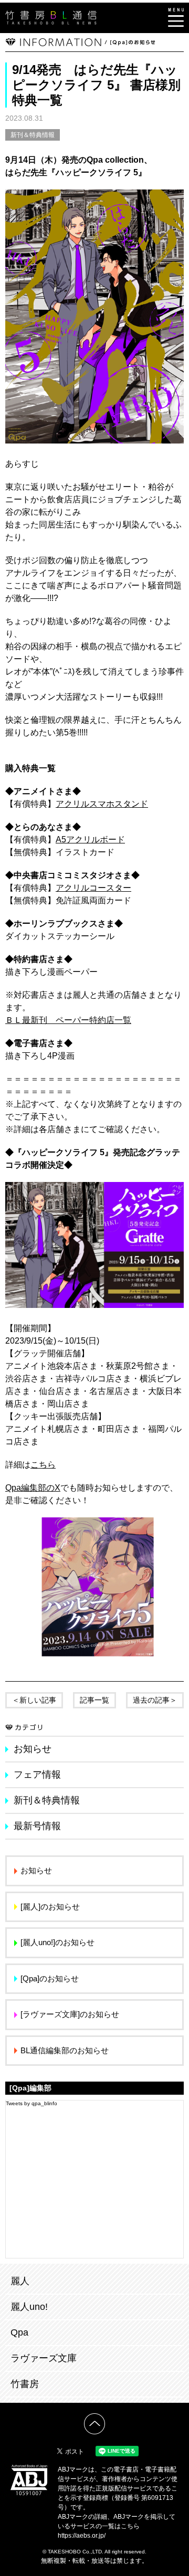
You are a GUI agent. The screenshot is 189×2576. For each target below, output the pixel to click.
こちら (43, 1465)
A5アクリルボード (90, 840)
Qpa (19, 2332)
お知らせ (33, 1749)
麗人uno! (29, 2307)
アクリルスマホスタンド (102, 804)
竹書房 (25, 2384)
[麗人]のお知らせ (50, 1907)
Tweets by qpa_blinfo (31, 2103)
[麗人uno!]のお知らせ (57, 1942)
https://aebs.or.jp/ (82, 2536)
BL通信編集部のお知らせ (65, 2050)
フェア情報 (37, 1775)
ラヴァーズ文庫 (44, 2358)
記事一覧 (94, 1700)
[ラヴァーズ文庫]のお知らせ (70, 2014)
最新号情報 (37, 1826)
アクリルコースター (93, 888)
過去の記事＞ (155, 1700)
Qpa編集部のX (33, 1488)
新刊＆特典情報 (33, 135)
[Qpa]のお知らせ (50, 1978)
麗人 (20, 2281)
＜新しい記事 (34, 1700)
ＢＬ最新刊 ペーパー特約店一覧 (68, 1020)
